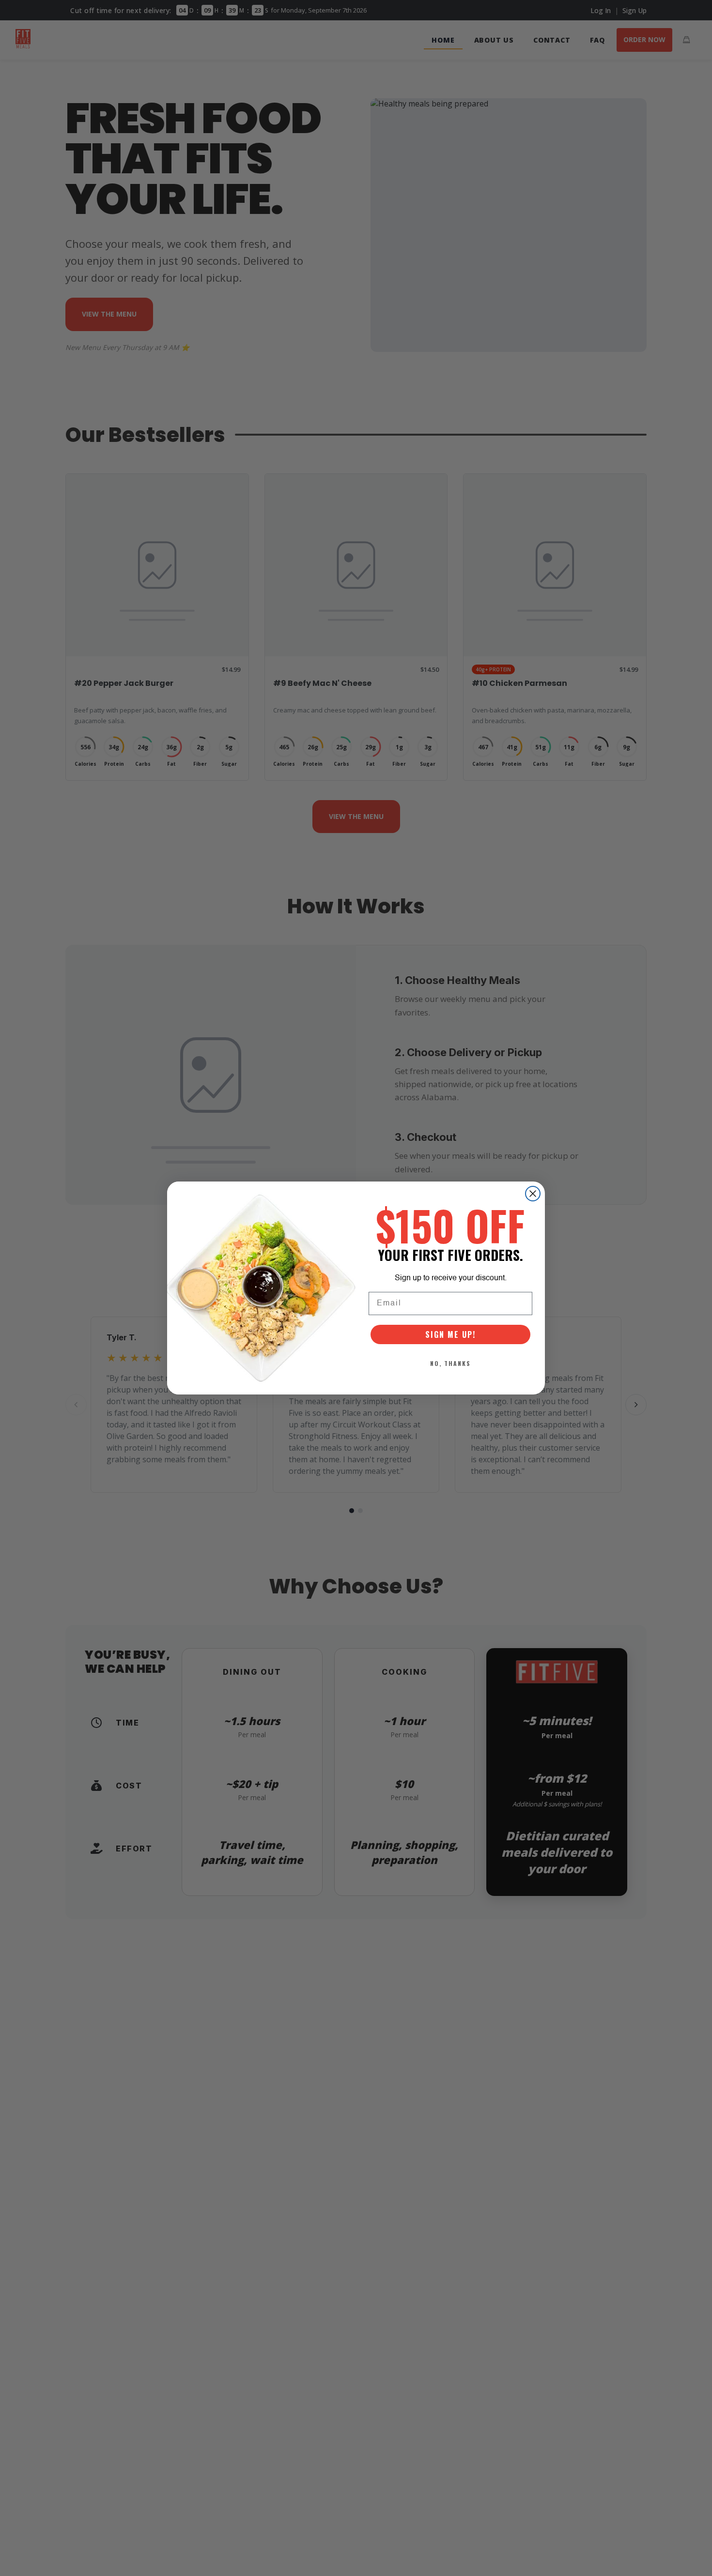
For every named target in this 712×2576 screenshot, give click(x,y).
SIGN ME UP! (450, 1334)
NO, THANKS (450, 1363)
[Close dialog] (533, 1194)
